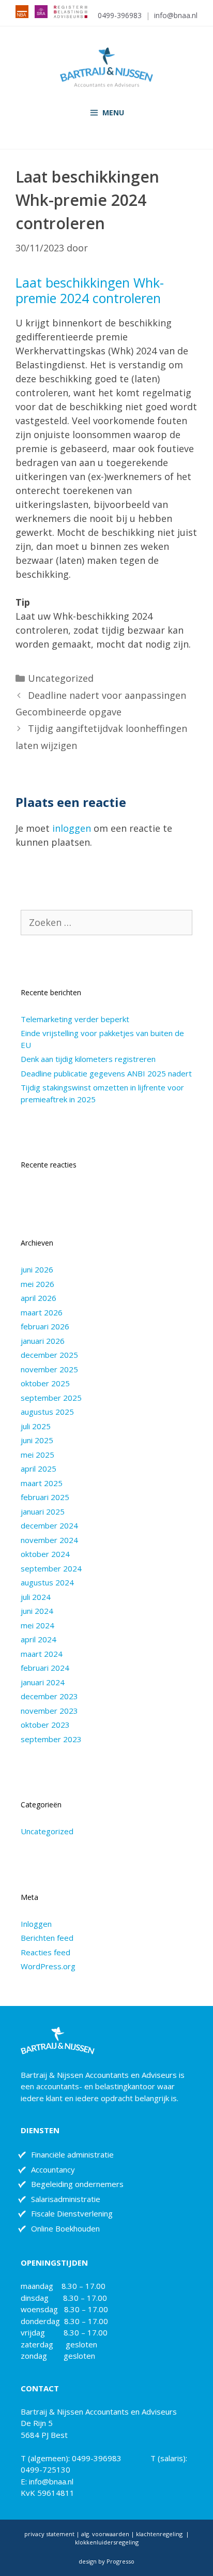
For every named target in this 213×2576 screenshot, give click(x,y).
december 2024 (49, 1525)
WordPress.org (48, 1966)
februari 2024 (45, 1668)
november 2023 (49, 1711)
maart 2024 (42, 1654)
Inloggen (36, 1924)
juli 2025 (36, 1426)
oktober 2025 (45, 1383)
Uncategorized (61, 678)
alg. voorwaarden (104, 2534)
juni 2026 (37, 1269)
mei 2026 (37, 1284)
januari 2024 (43, 1682)
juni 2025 (37, 1440)
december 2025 (49, 1355)
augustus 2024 (47, 1582)
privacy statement (49, 2534)
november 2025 (49, 1369)
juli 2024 (36, 1597)
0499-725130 (45, 2469)
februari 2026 (45, 1326)
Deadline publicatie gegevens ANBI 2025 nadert (106, 1073)
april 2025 (39, 1469)
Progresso (120, 2561)
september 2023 (51, 1739)
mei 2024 (37, 1625)
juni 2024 (37, 1611)
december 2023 (49, 1696)
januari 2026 (43, 1341)
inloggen (72, 828)
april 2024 (39, 1639)
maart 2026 (42, 1312)
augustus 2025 (47, 1412)
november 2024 (49, 1540)
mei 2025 (37, 1455)
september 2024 (51, 1568)
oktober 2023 (45, 1725)
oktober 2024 (45, 1554)
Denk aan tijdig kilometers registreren (88, 1059)
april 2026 (39, 1298)
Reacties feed (45, 1952)
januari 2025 (43, 1511)
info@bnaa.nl (176, 15)
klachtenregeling (160, 2534)
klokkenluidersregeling (107, 2542)
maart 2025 (42, 1483)
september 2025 (51, 1398)
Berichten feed (47, 1938)
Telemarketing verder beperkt (75, 1019)
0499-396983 (120, 15)
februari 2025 (45, 1497)
